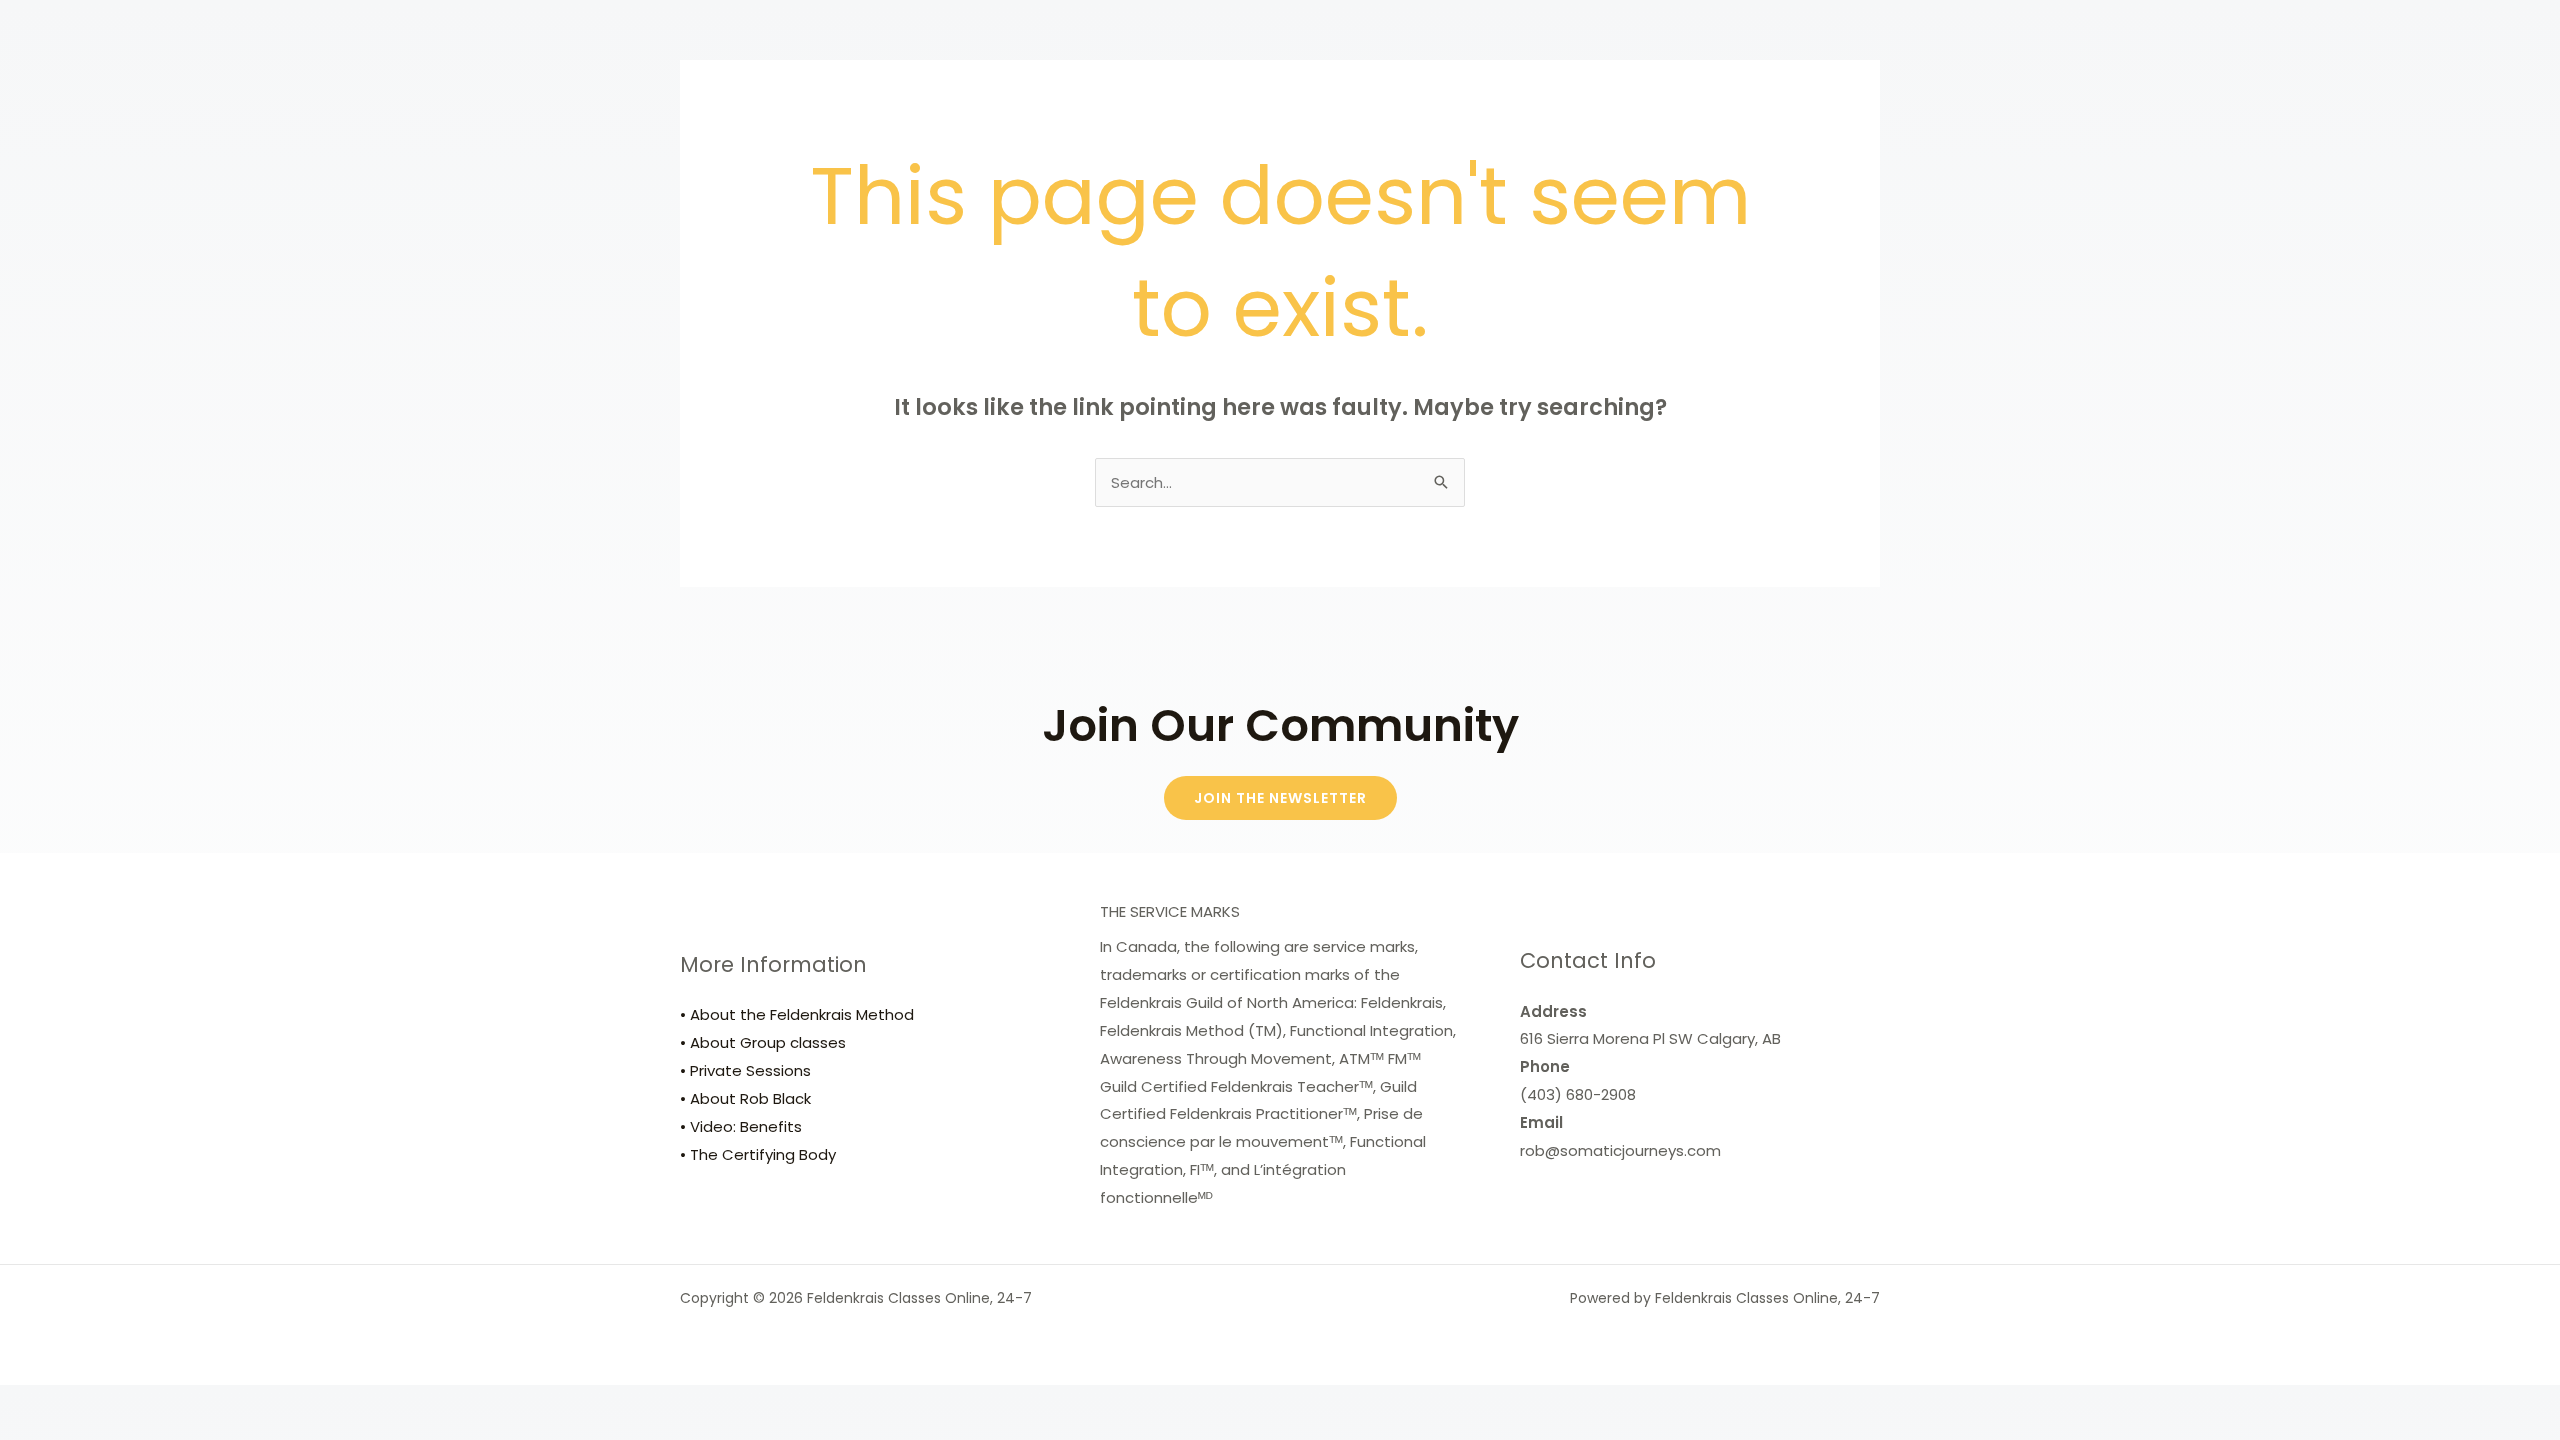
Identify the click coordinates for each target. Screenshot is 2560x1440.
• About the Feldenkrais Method (797, 1014)
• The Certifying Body (758, 1154)
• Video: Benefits (741, 1126)
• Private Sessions (745, 1070)
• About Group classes (763, 1042)
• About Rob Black (745, 1098)
